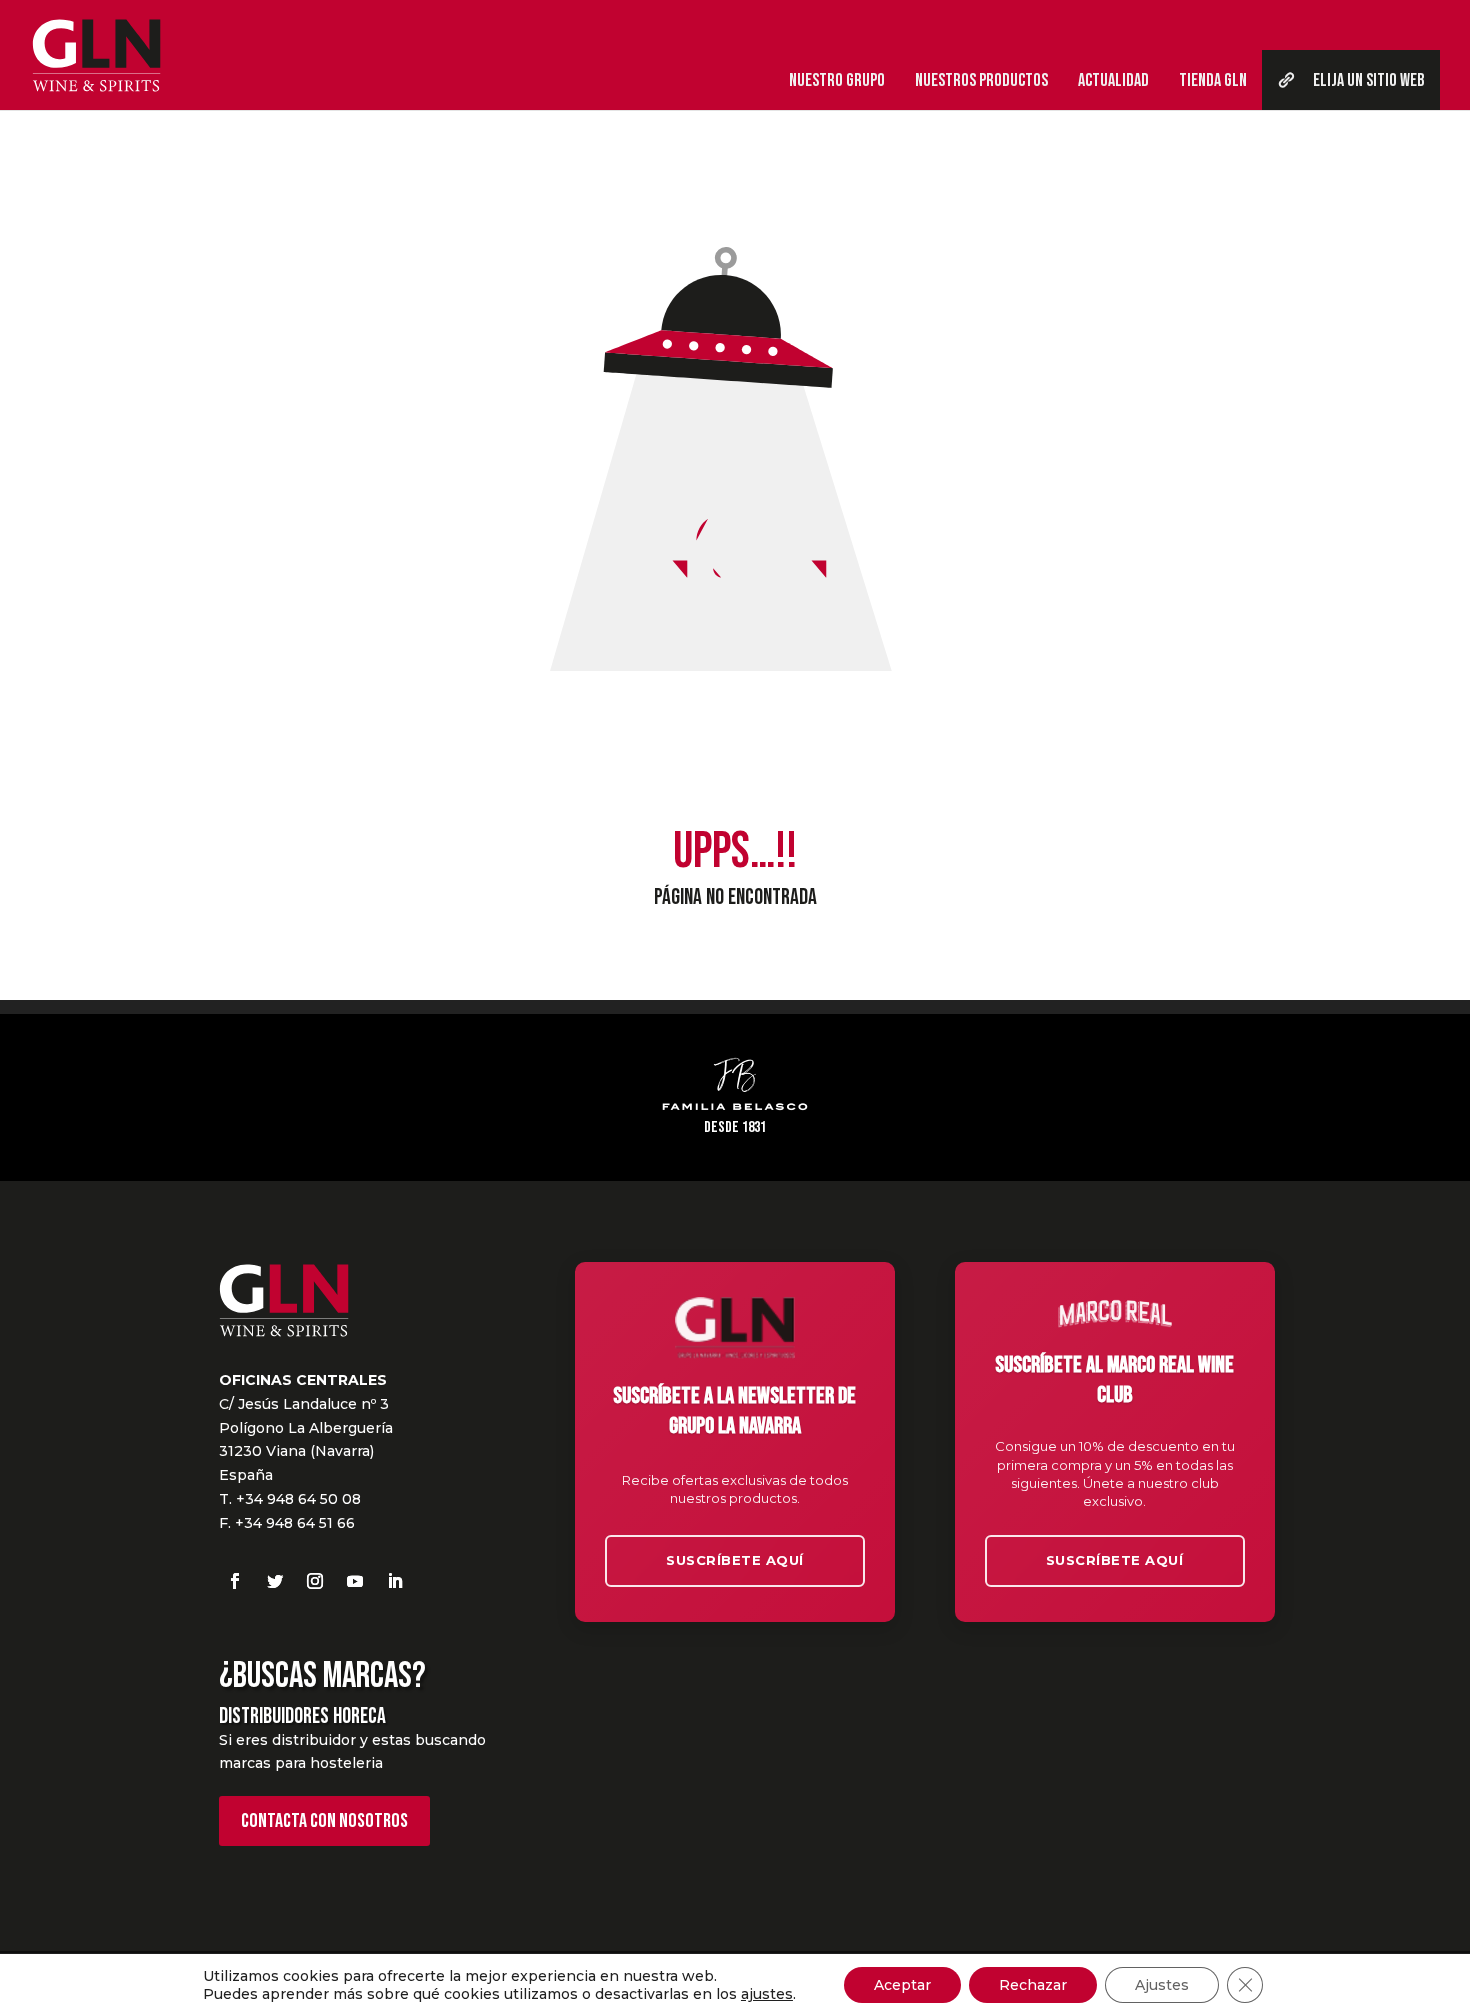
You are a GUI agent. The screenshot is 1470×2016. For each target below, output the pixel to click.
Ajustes (1162, 1985)
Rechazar (1033, 1985)
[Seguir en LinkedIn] (395, 1581)
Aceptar (902, 1985)
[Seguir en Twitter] (275, 1581)
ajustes (767, 1994)
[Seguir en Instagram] (315, 1581)
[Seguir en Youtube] (355, 1581)
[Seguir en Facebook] (235, 1581)
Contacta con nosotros (324, 1821)
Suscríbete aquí (735, 1560)
